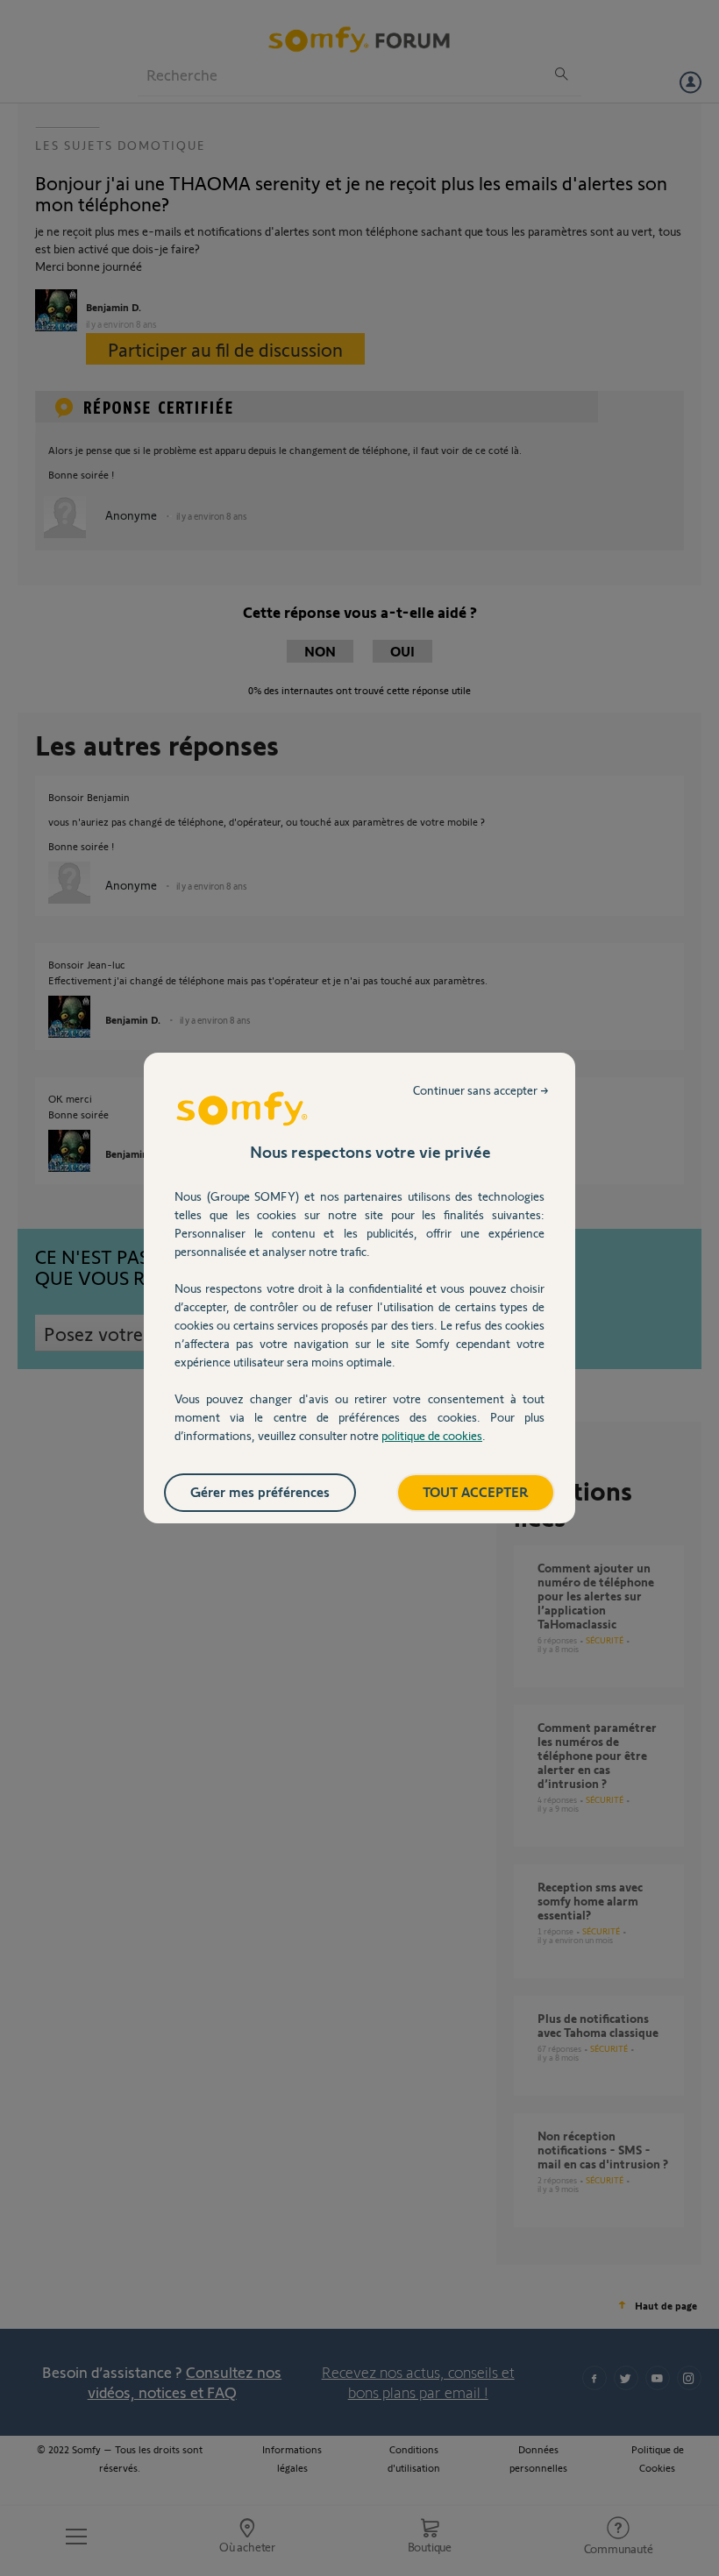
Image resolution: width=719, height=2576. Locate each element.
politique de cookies (432, 1435)
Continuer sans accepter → (481, 1090)
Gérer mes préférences (260, 1491)
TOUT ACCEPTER (476, 1491)
